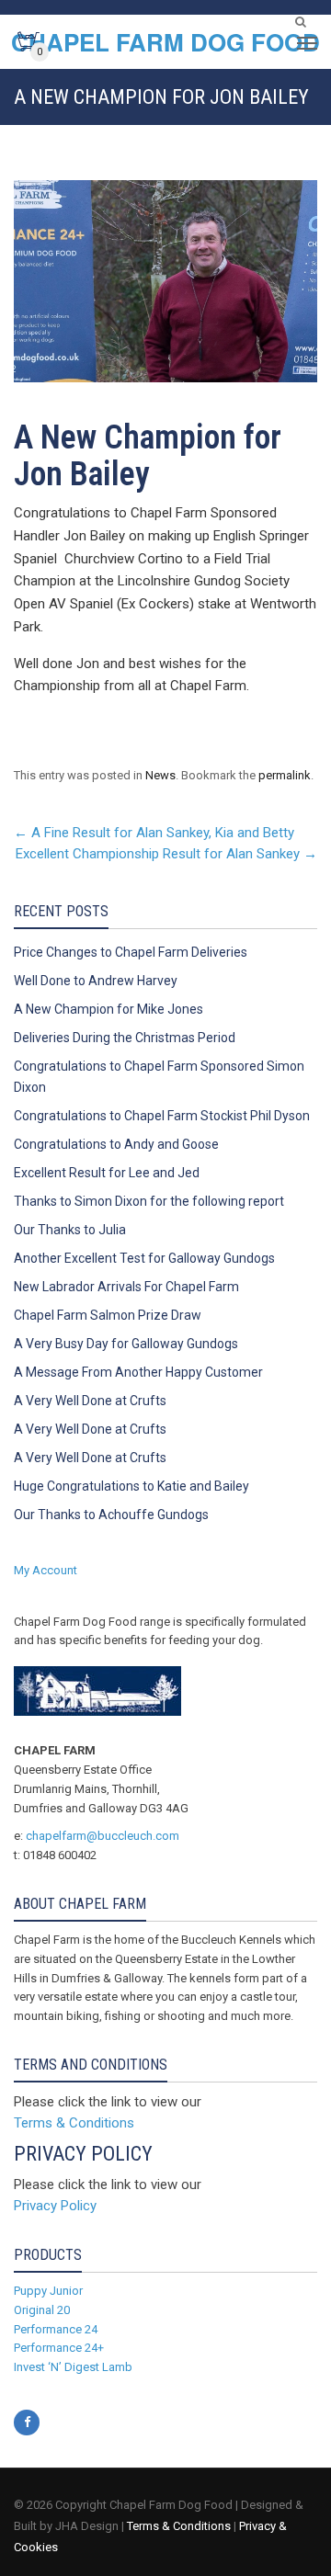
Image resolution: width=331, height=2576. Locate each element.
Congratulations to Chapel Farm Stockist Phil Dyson (162, 1116)
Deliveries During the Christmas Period (125, 1038)
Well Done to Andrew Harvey (96, 981)
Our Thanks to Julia (70, 1230)
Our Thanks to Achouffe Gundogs (111, 1515)
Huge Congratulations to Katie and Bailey (131, 1486)
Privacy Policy (55, 2206)
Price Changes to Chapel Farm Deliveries (131, 952)
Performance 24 (56, 2329)
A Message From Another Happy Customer (138, 1372)
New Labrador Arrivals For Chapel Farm (126, 1287)
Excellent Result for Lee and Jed (107, 1173)
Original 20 (42, 2310)
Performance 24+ (59, 2348)
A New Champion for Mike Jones (108, 1009)
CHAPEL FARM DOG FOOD (165, 42)
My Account (46, 1570)
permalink (285, 775)
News (160, 775)
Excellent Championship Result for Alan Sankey (166, 854)
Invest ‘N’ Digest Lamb (73, 2367)
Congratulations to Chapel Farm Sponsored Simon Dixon (159, 1077)
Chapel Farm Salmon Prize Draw (108, 1315)
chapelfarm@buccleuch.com (103, 1836)
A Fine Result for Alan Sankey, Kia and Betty (154, 833)
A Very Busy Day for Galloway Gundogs (126, 1344)
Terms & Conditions (74, 2123)
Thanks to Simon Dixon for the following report (149, 1201)
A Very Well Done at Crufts (90, 1401)
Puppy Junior (48, 2291)
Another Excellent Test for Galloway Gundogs (144, 1258)
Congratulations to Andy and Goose (116, 1144)
